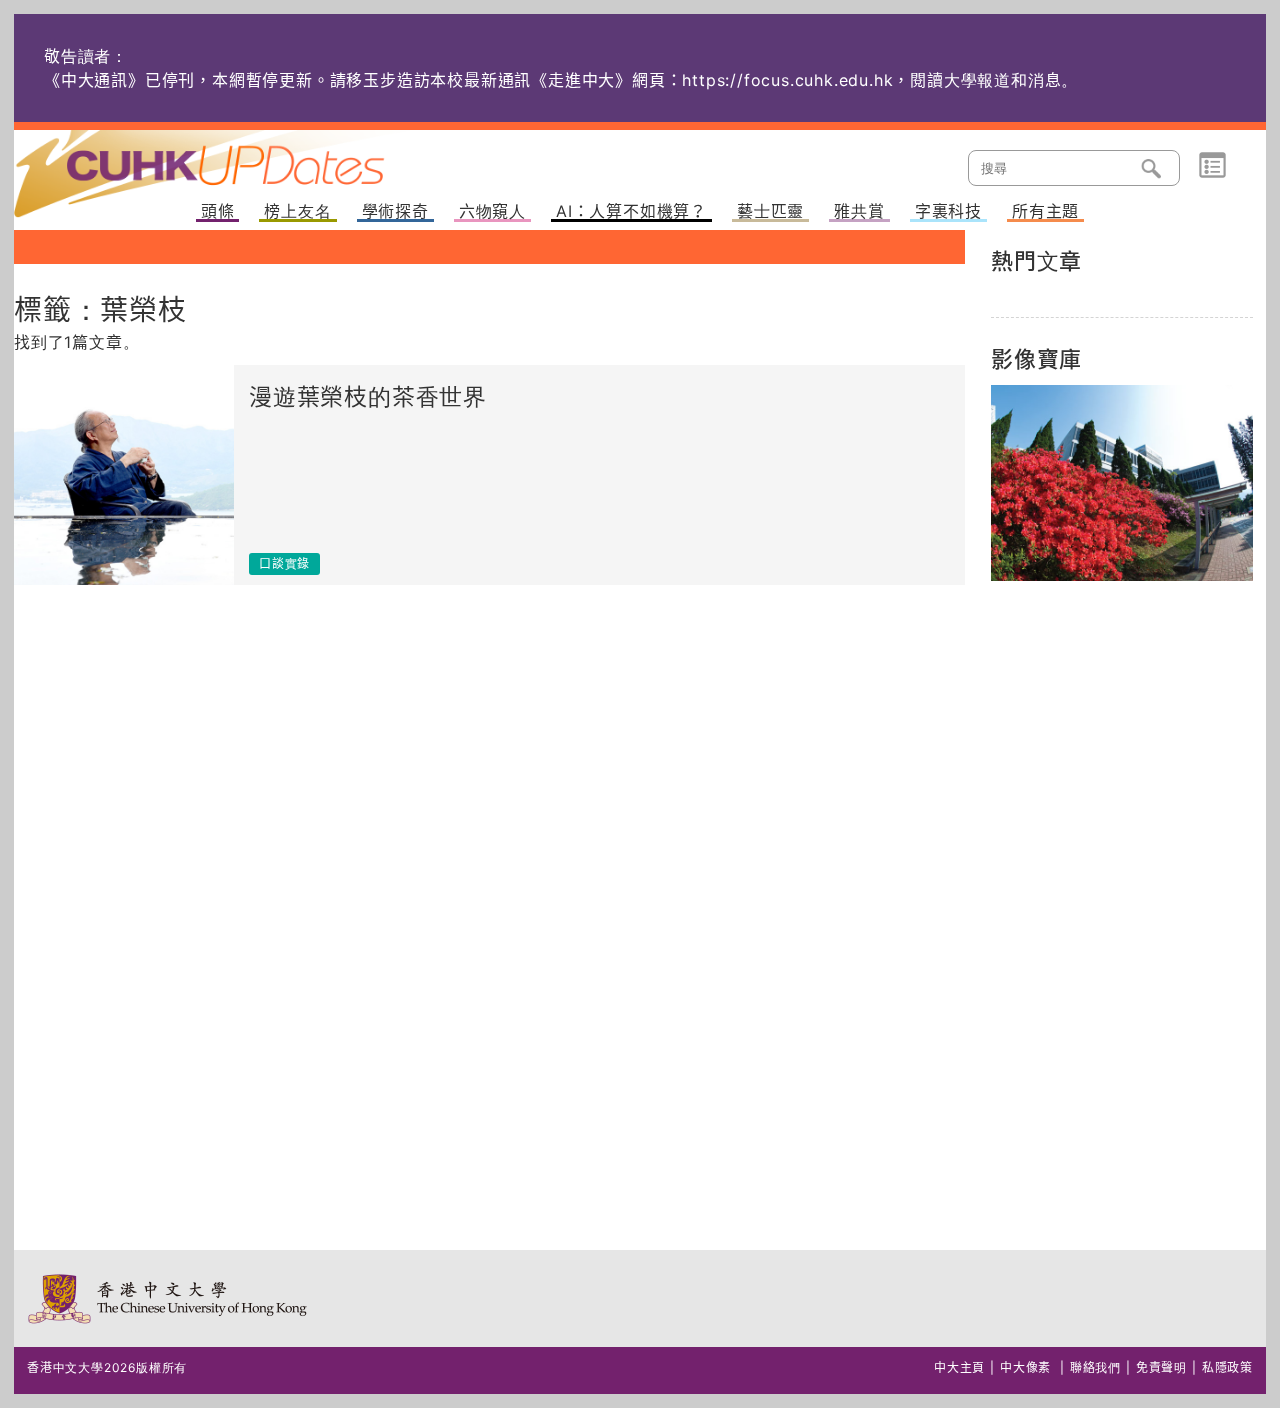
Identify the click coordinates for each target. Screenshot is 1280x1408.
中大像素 (1025, 1367)
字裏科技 (948, 212)
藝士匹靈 (770, 212)
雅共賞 (859, 212)
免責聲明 (1161, 1367)
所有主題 (1045, 212)
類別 (1212, 166)
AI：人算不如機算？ (631, 212)
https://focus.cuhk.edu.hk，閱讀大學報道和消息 (871, 80)
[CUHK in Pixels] (1122, 483)
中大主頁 (959, 1367)
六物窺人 (492, 212)
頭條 (218, 212)
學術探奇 (395, 212)
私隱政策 (1227, 1367)
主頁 (237, 160)
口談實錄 (284, 563)
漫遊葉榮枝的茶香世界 (368, 397)
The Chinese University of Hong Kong (168, 1298)
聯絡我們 (1095, 1367)
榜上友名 (297, 212)
